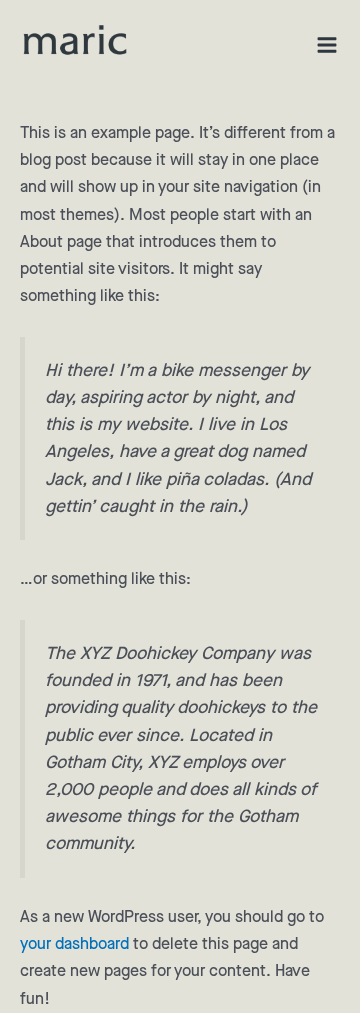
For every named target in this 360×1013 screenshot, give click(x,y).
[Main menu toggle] (327, 45)
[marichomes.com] (75, 40)
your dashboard (74, 944)
